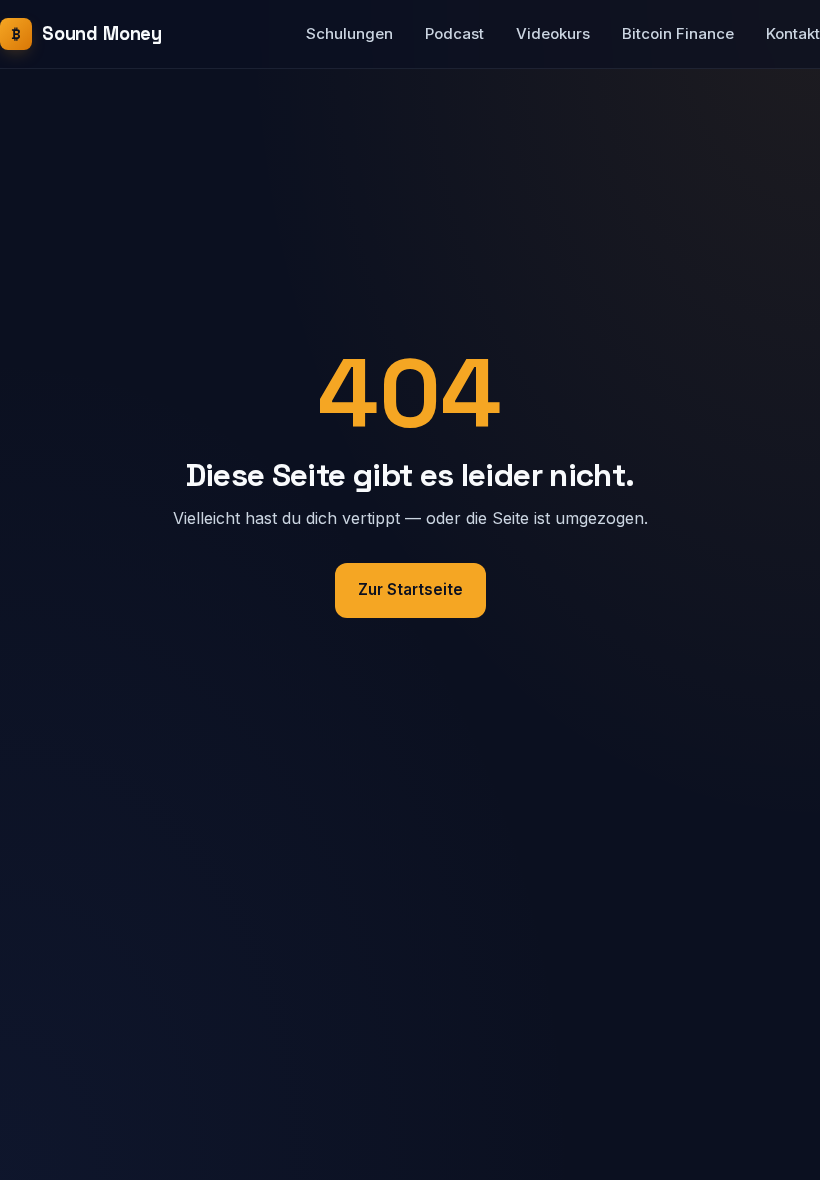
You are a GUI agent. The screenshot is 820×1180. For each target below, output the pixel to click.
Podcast (454, 33)
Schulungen (349, 33)
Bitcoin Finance (678, 33)
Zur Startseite (410, 589)
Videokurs (553, 33)
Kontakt (793, 33)
